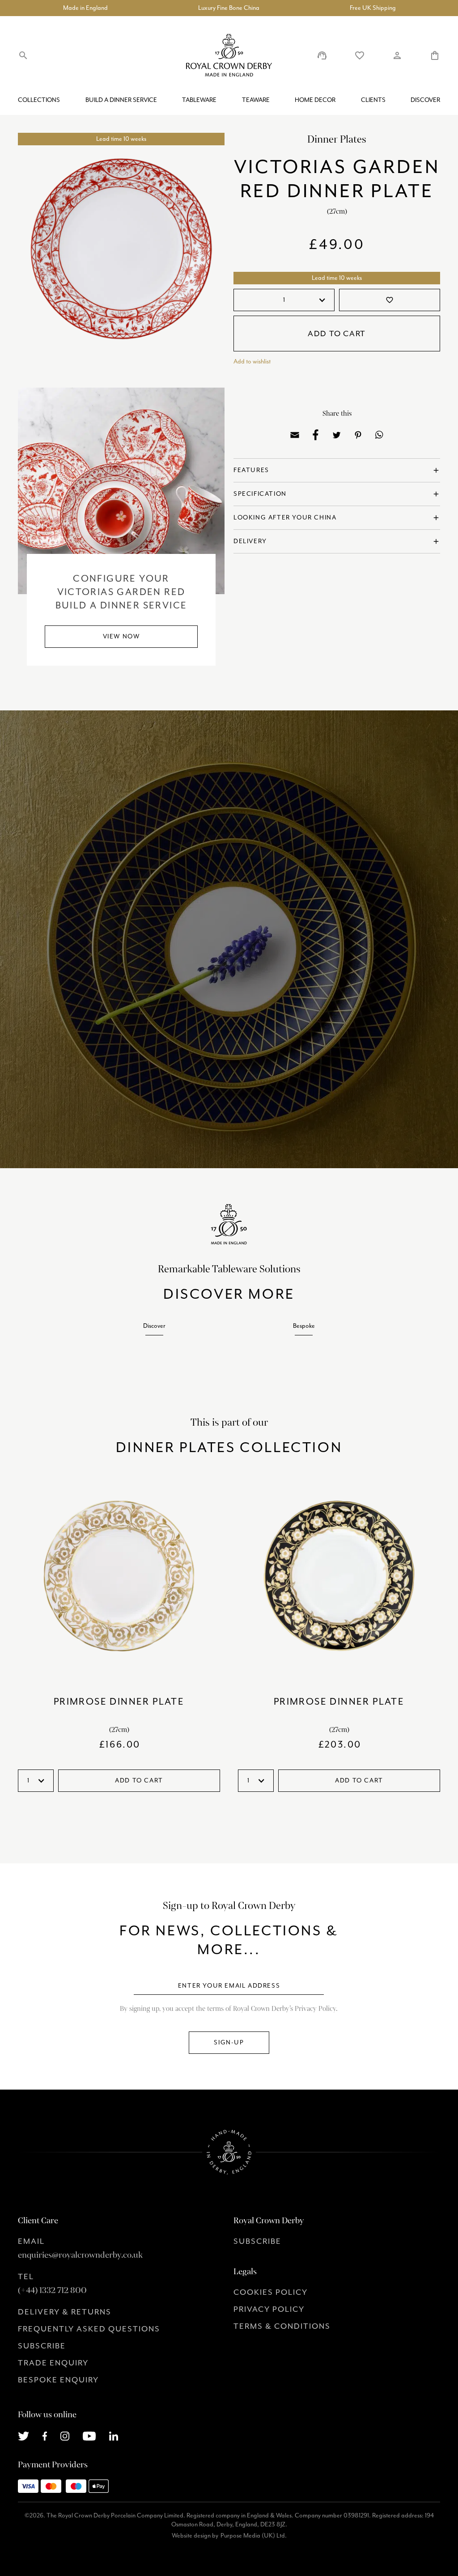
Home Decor (315, 100)
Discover (425, 100)
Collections (39, 100)
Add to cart (337, 334)
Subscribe (42, 2346)
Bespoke (304, 1326)
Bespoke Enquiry (58, 2380)
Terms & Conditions (282, 2326)
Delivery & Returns (65, 2312)
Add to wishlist (252, 361)
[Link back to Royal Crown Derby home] (229, 55)
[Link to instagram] (65, 2435)
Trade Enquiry (53, 2363)
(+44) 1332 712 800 (52, 2290)
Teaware (256, 100)
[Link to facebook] (45, 2435)
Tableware (199, 100)
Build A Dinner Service (121, 100)
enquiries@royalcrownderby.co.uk (80, 2255)
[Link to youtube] (89, 2435)
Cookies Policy (271, 2292)
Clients (373, 100)
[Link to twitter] (23, 2435)
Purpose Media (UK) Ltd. (254, 2536)
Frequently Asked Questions (89, 2329)
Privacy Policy (269, 2309)
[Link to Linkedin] (114, 2435)
